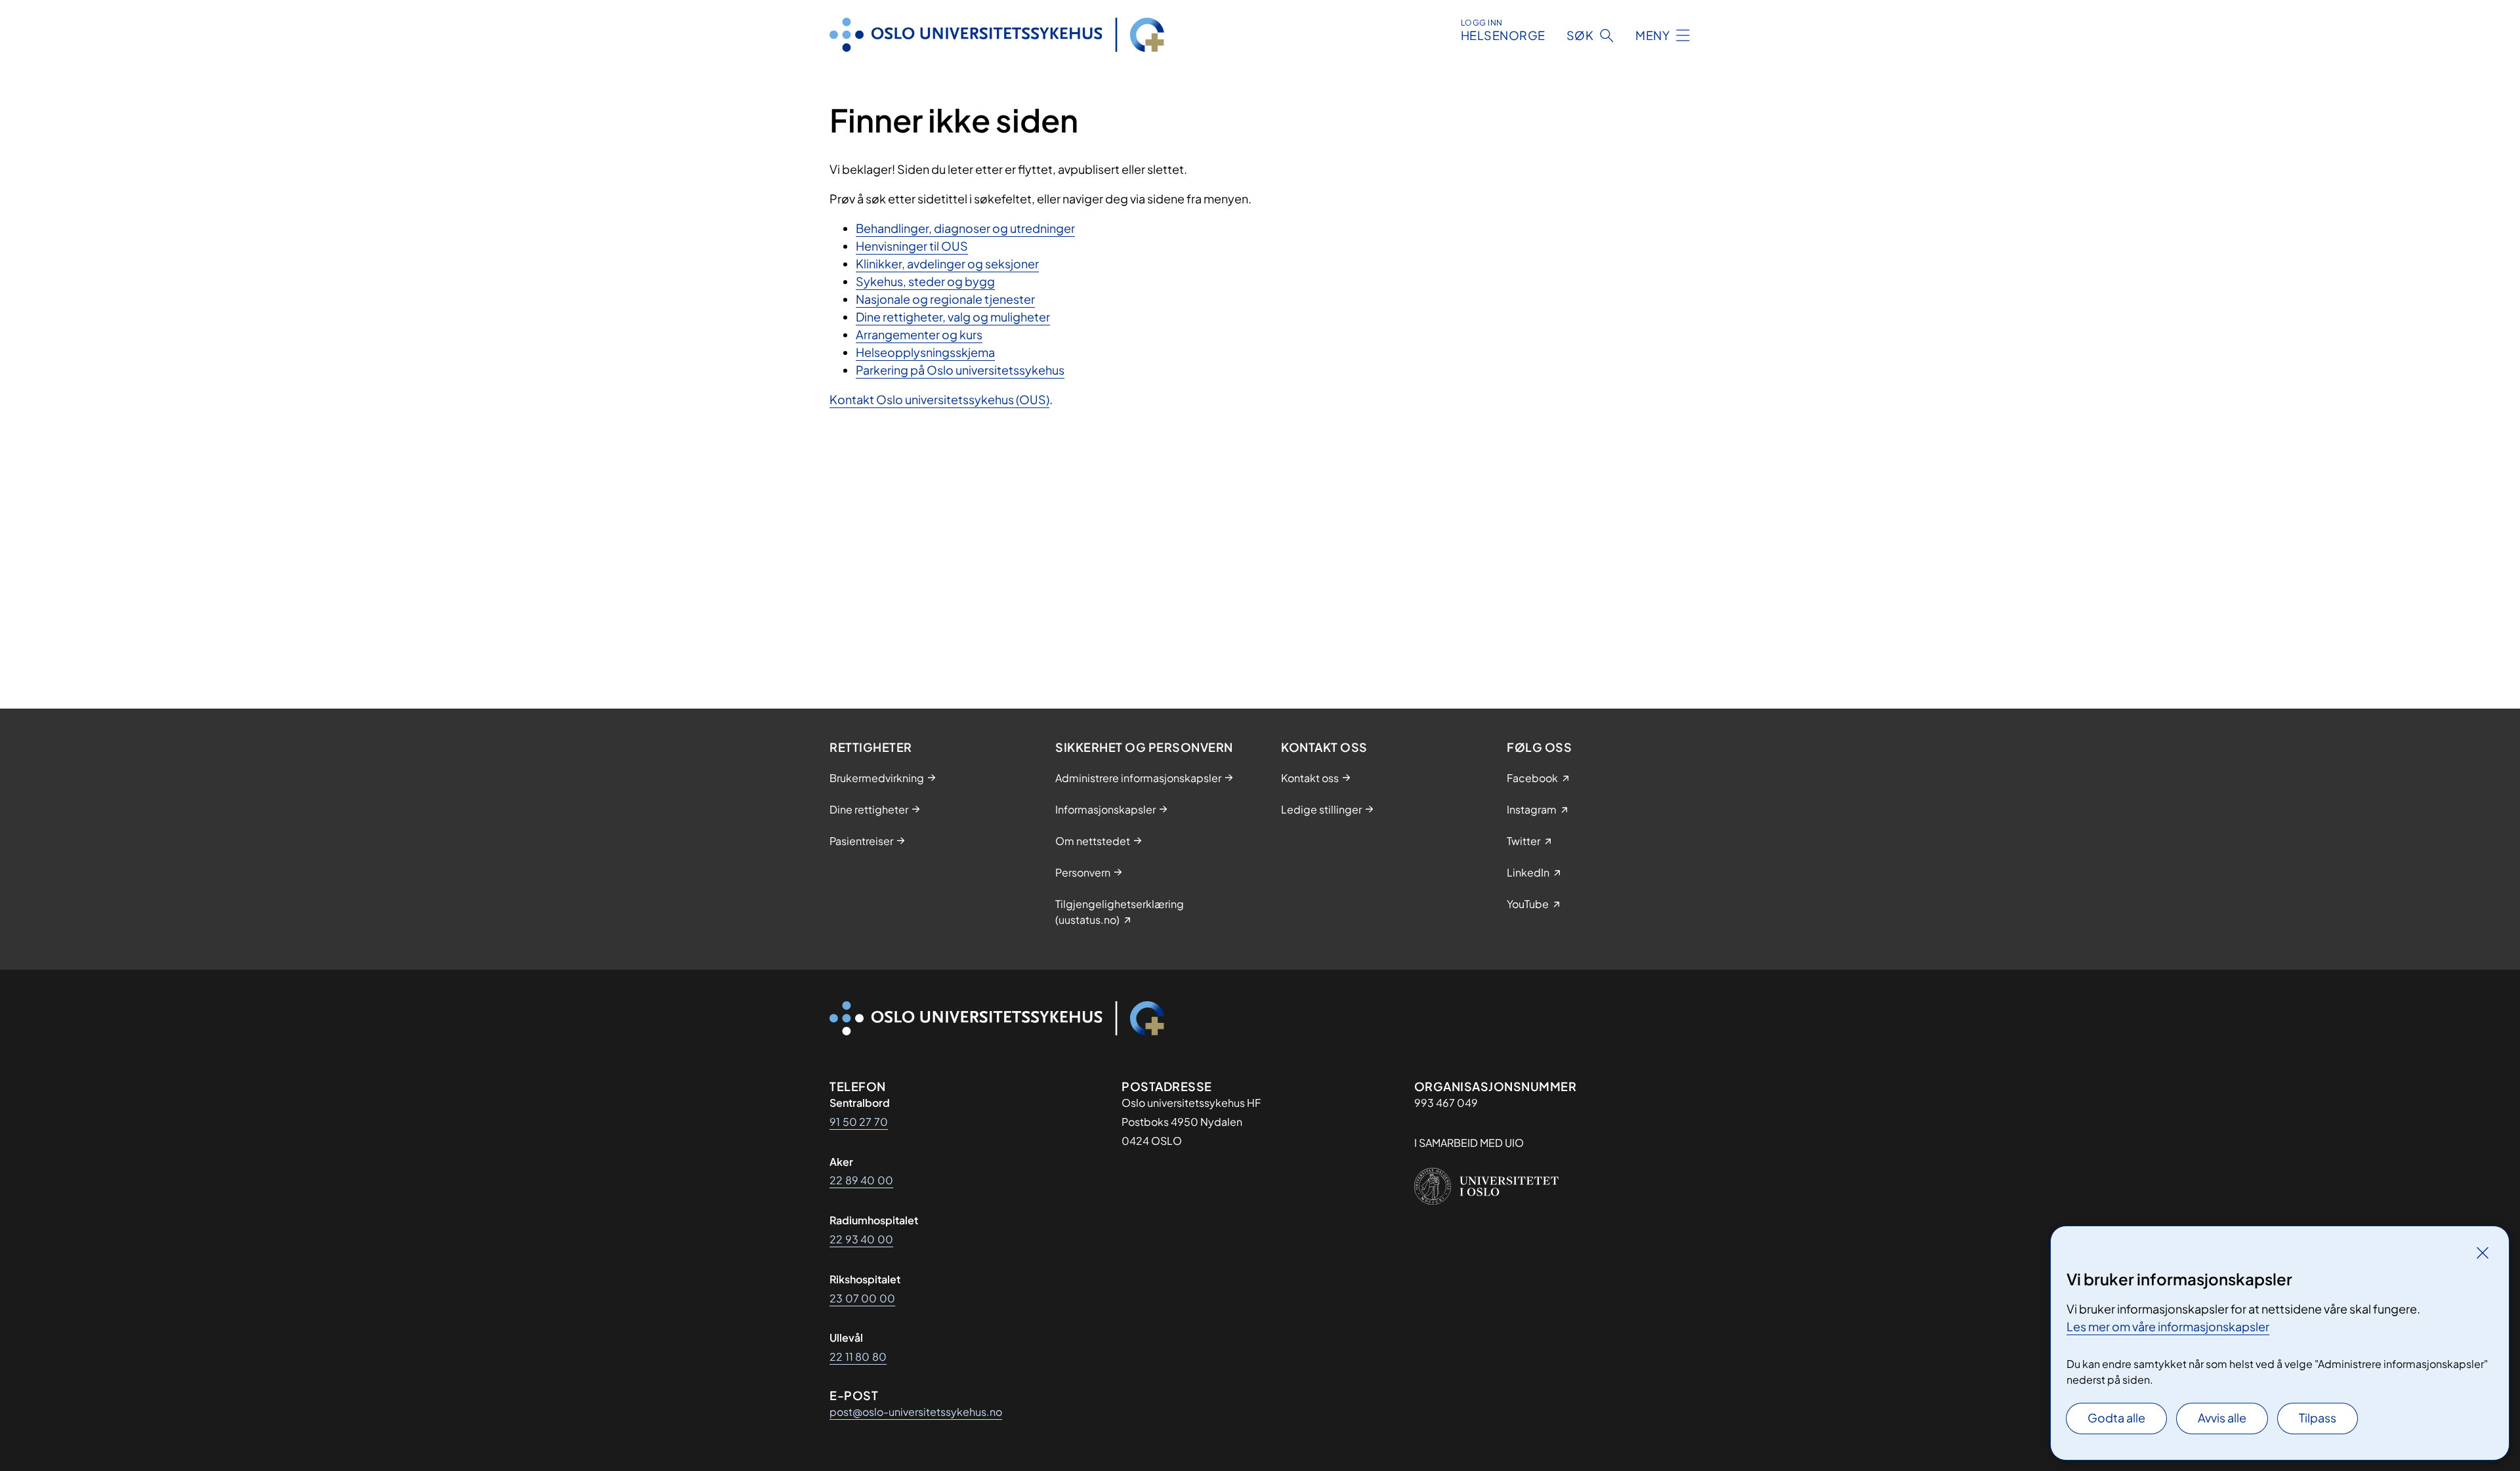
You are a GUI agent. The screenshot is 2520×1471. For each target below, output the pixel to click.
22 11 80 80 (858, 1357)
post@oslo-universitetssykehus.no (916, 1412)
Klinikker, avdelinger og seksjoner (947, 263)
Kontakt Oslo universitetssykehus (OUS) (939, 399)
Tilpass (2318, 1418)
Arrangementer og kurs (919, 334)
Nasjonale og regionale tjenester (945, 299)
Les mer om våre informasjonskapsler (2168, 1326)
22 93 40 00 (861, 1239)
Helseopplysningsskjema (925, 352)
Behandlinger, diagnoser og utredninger (965, 228)
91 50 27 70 (859, 1122)
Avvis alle (2222, 1418)
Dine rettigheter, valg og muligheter (953, 317)
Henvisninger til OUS (912, 246)
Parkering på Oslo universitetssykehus (960, 370)
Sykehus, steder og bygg (925, 281)
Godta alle (2116, 1418)
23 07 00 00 (862, 1298)
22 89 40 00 (861, 1180)
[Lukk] (2483, 1253)
